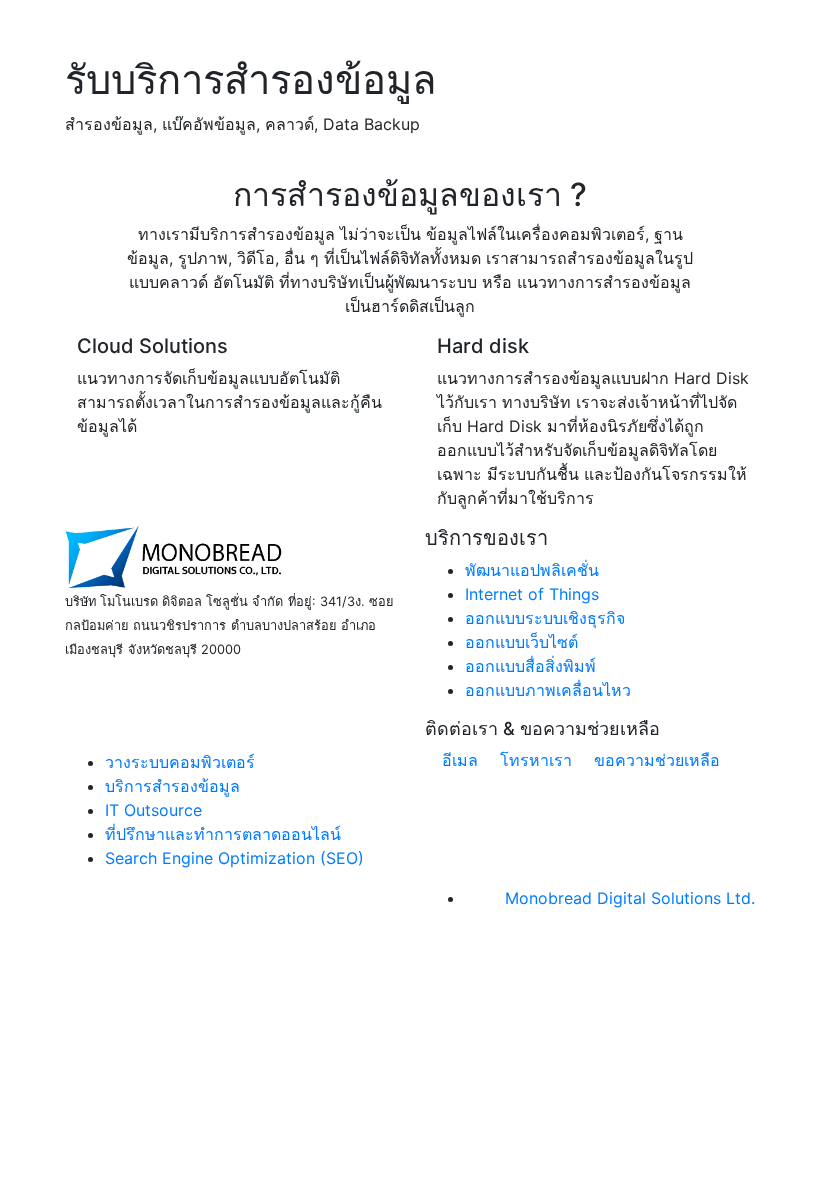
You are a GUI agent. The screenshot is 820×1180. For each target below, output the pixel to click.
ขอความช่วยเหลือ (654, 760)
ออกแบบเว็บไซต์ (521, 642)
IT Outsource (153, 810)
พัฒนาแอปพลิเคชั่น (532, 570)
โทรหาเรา (533, 760)
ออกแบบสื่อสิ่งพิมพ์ (530, 666)
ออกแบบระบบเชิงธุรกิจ (545, 618)
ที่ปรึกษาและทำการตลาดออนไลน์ (223, 834)
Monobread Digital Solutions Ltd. (630, 898)
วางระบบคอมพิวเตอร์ (180, 762)
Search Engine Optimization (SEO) (234, 858)
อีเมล (457, 760)
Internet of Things (532, 594)
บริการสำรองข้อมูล (172, 786)
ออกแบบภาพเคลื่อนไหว (548, 690)
